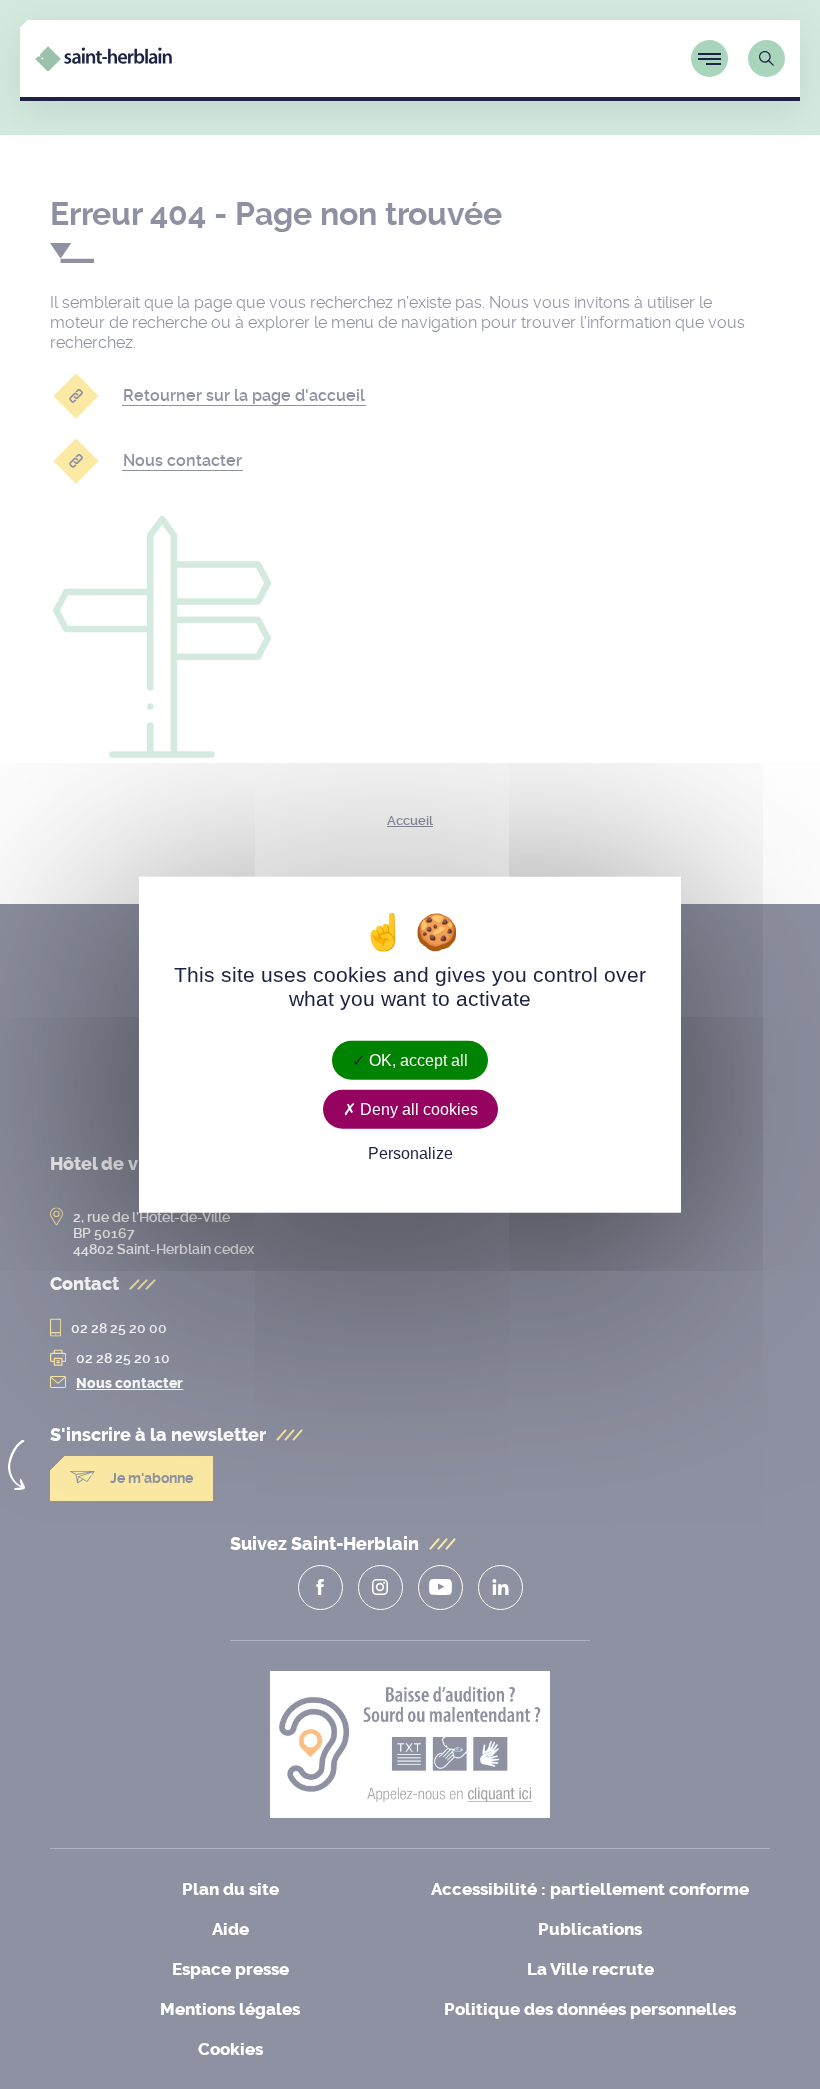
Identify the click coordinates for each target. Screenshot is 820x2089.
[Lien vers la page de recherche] (766, 58)
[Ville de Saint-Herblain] (103, 65)
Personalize (410, 1153)
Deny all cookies (417, 1108)
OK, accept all (416, 1059)
